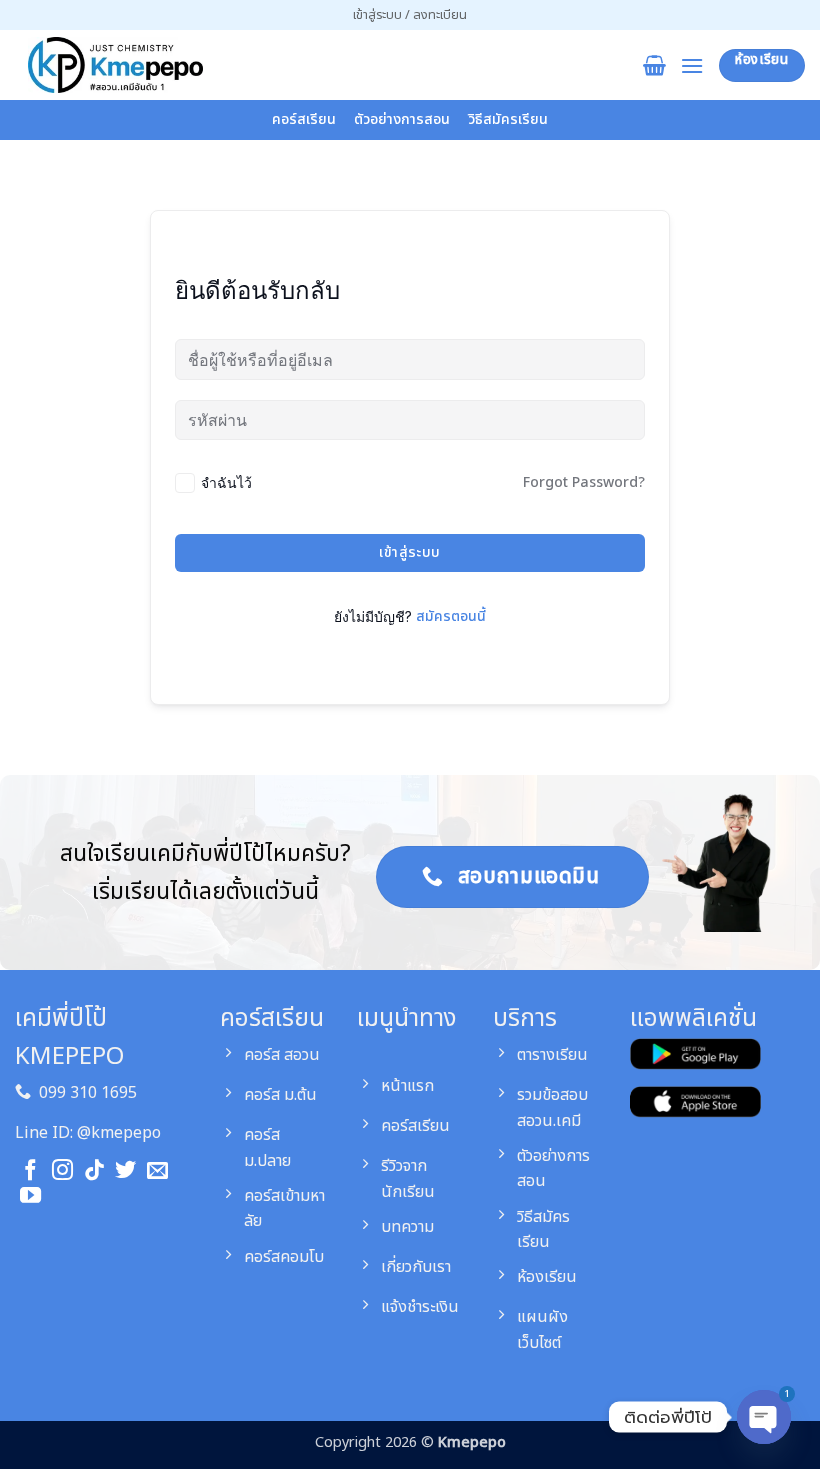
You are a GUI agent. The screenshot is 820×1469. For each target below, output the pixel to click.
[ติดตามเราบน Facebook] (30, 1171)
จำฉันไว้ (226, 482)
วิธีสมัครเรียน (508, 119)
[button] (410, 15)
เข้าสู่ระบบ (409, 552)
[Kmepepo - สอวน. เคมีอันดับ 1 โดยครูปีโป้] (115, 65)
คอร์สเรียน (304, 119)
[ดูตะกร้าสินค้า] (654, 65)
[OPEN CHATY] (764, 1419)
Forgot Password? (584, 482)
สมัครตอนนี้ (451, 616)
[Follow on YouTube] (30, 1196)
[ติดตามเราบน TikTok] (94, 1171)
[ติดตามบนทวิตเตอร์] (125, 1171)
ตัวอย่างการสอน (402, 119)
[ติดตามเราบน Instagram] (62, 1171)
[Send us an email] (157, 1171)
